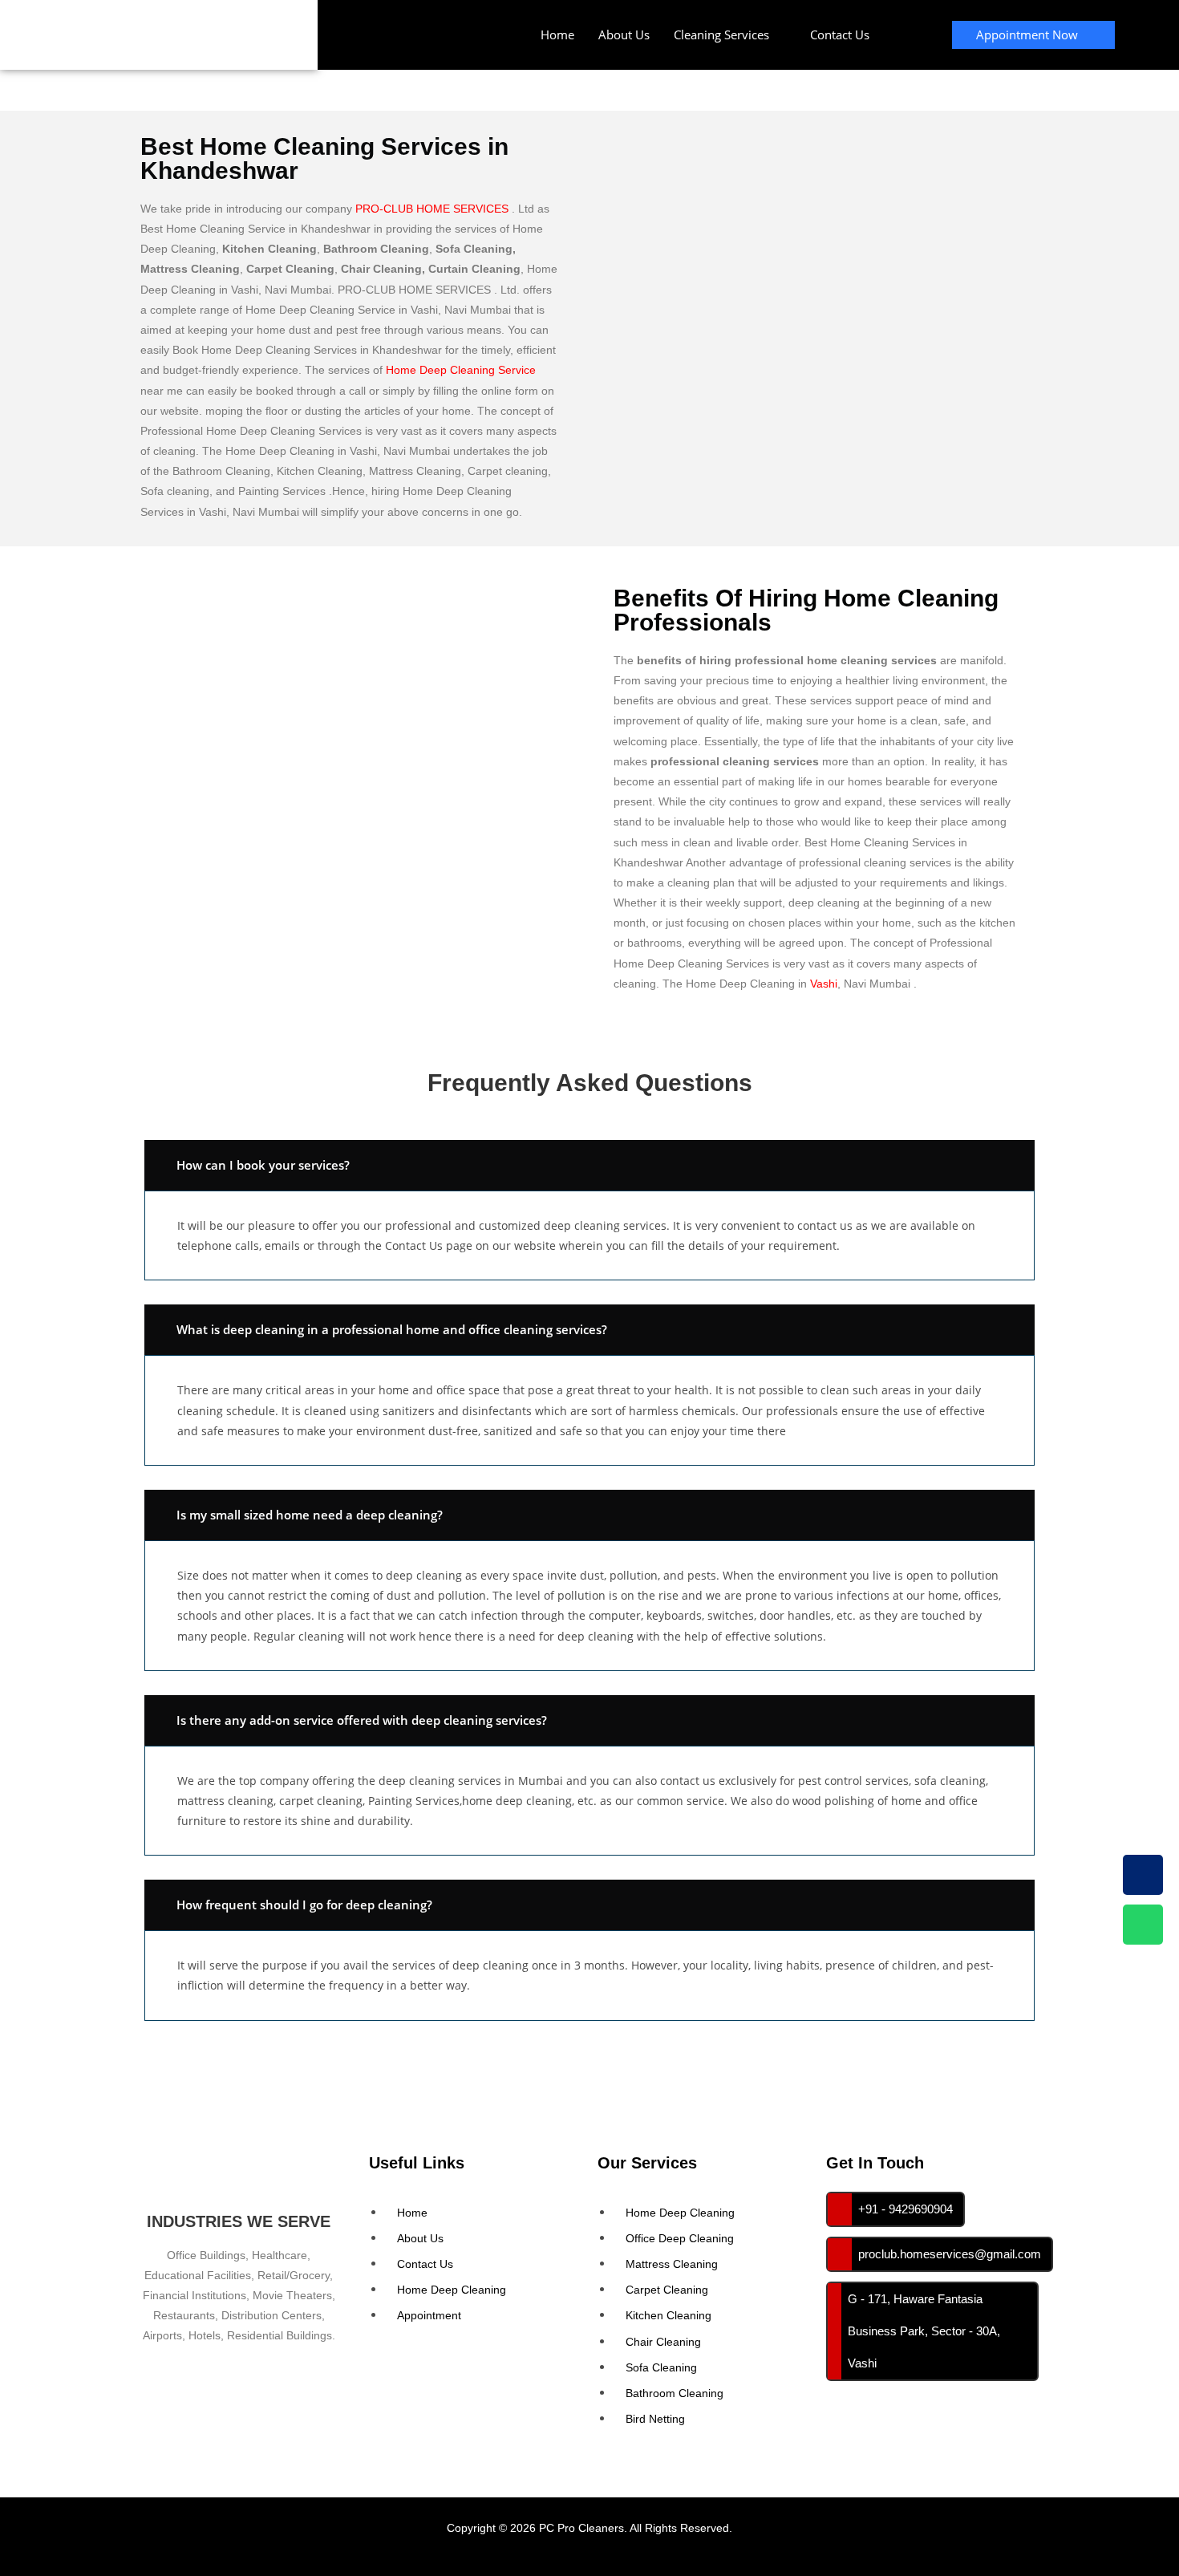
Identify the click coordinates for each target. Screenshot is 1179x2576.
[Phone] (1143, 1875)
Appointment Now (1027, 34)
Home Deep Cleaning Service (461, 370)
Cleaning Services (721, 34)
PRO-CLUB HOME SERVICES (432, 209)
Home (557, 34)
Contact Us (840, 34)
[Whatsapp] (1143, 1925)
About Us (624, 34)
